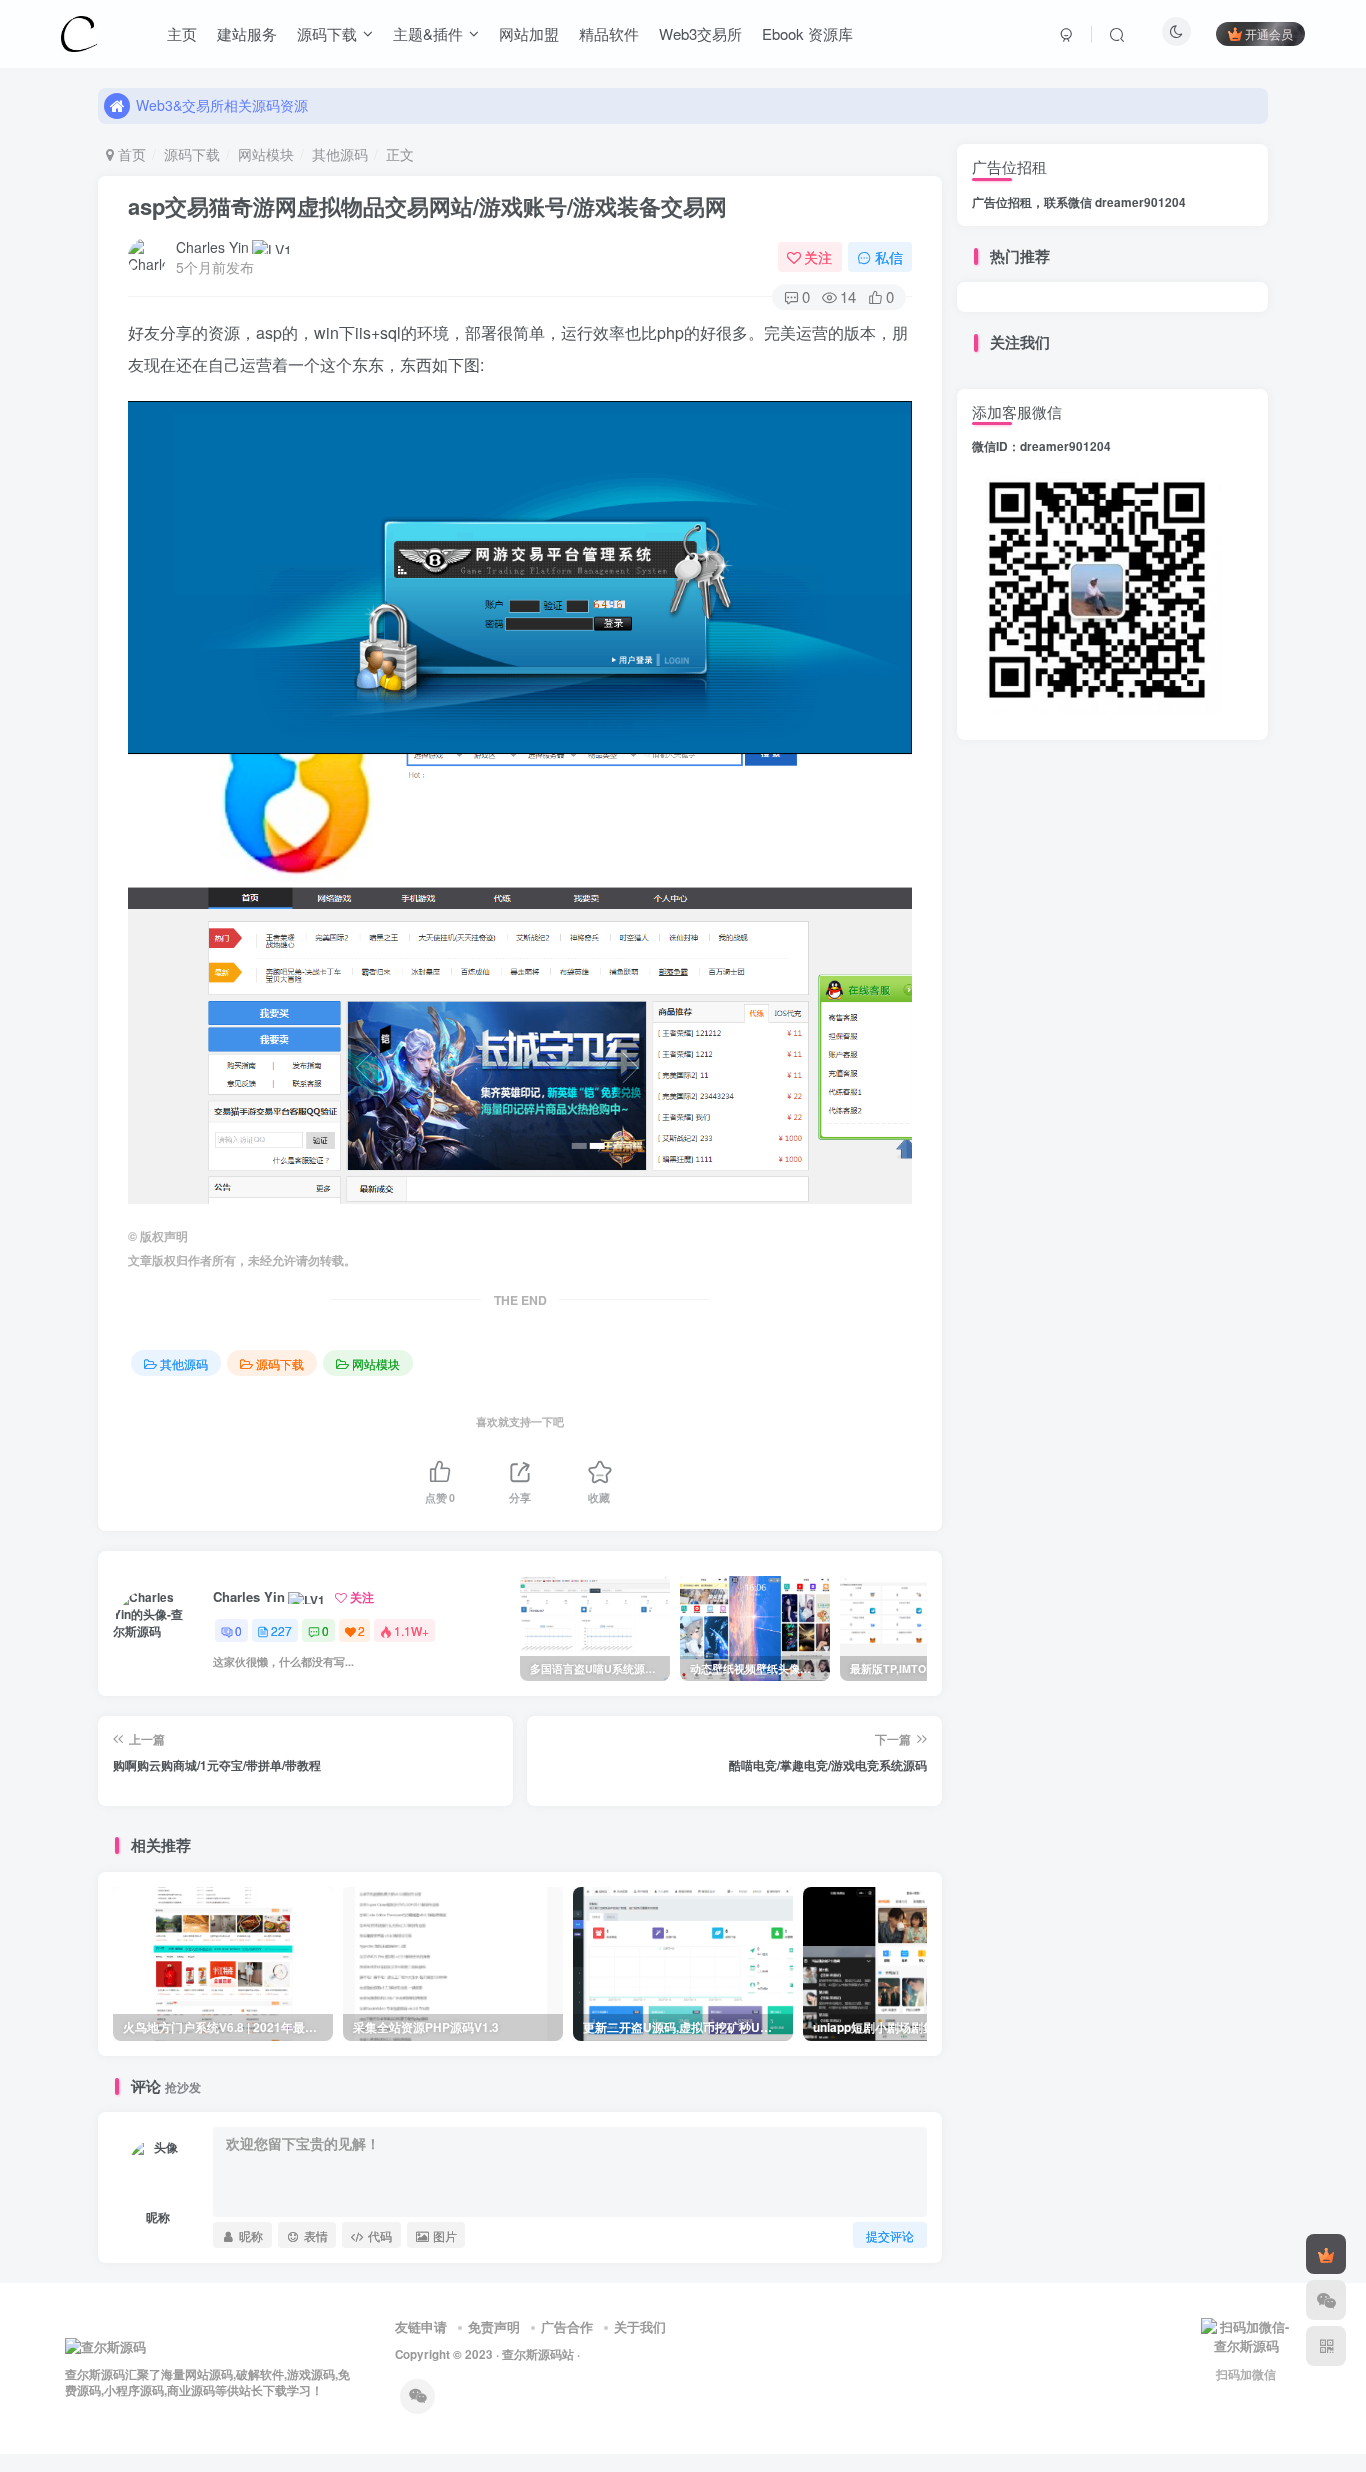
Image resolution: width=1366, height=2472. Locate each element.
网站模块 (266, 154)
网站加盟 (529, 33)
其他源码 (340, 154)
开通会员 (1269, 33)
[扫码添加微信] (1326, 2300)
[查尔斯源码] (79, 31)
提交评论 (890, 2235)
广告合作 (567, 2326)
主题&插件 (428, 33)
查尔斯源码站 (538, 2354)
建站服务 (247, 33)
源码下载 (327, 33)
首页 (130, 154)
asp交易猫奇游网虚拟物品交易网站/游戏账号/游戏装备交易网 (427, 206)
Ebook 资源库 (807, 33)
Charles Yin (212, 247)
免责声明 (494, 2326)
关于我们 (640, 2326)
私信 (889, 257)
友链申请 (421, 2326)
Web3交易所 (700, 33)
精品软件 (609, 33)
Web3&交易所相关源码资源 (222, 111)
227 (281, 1630)
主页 (182, 33)
